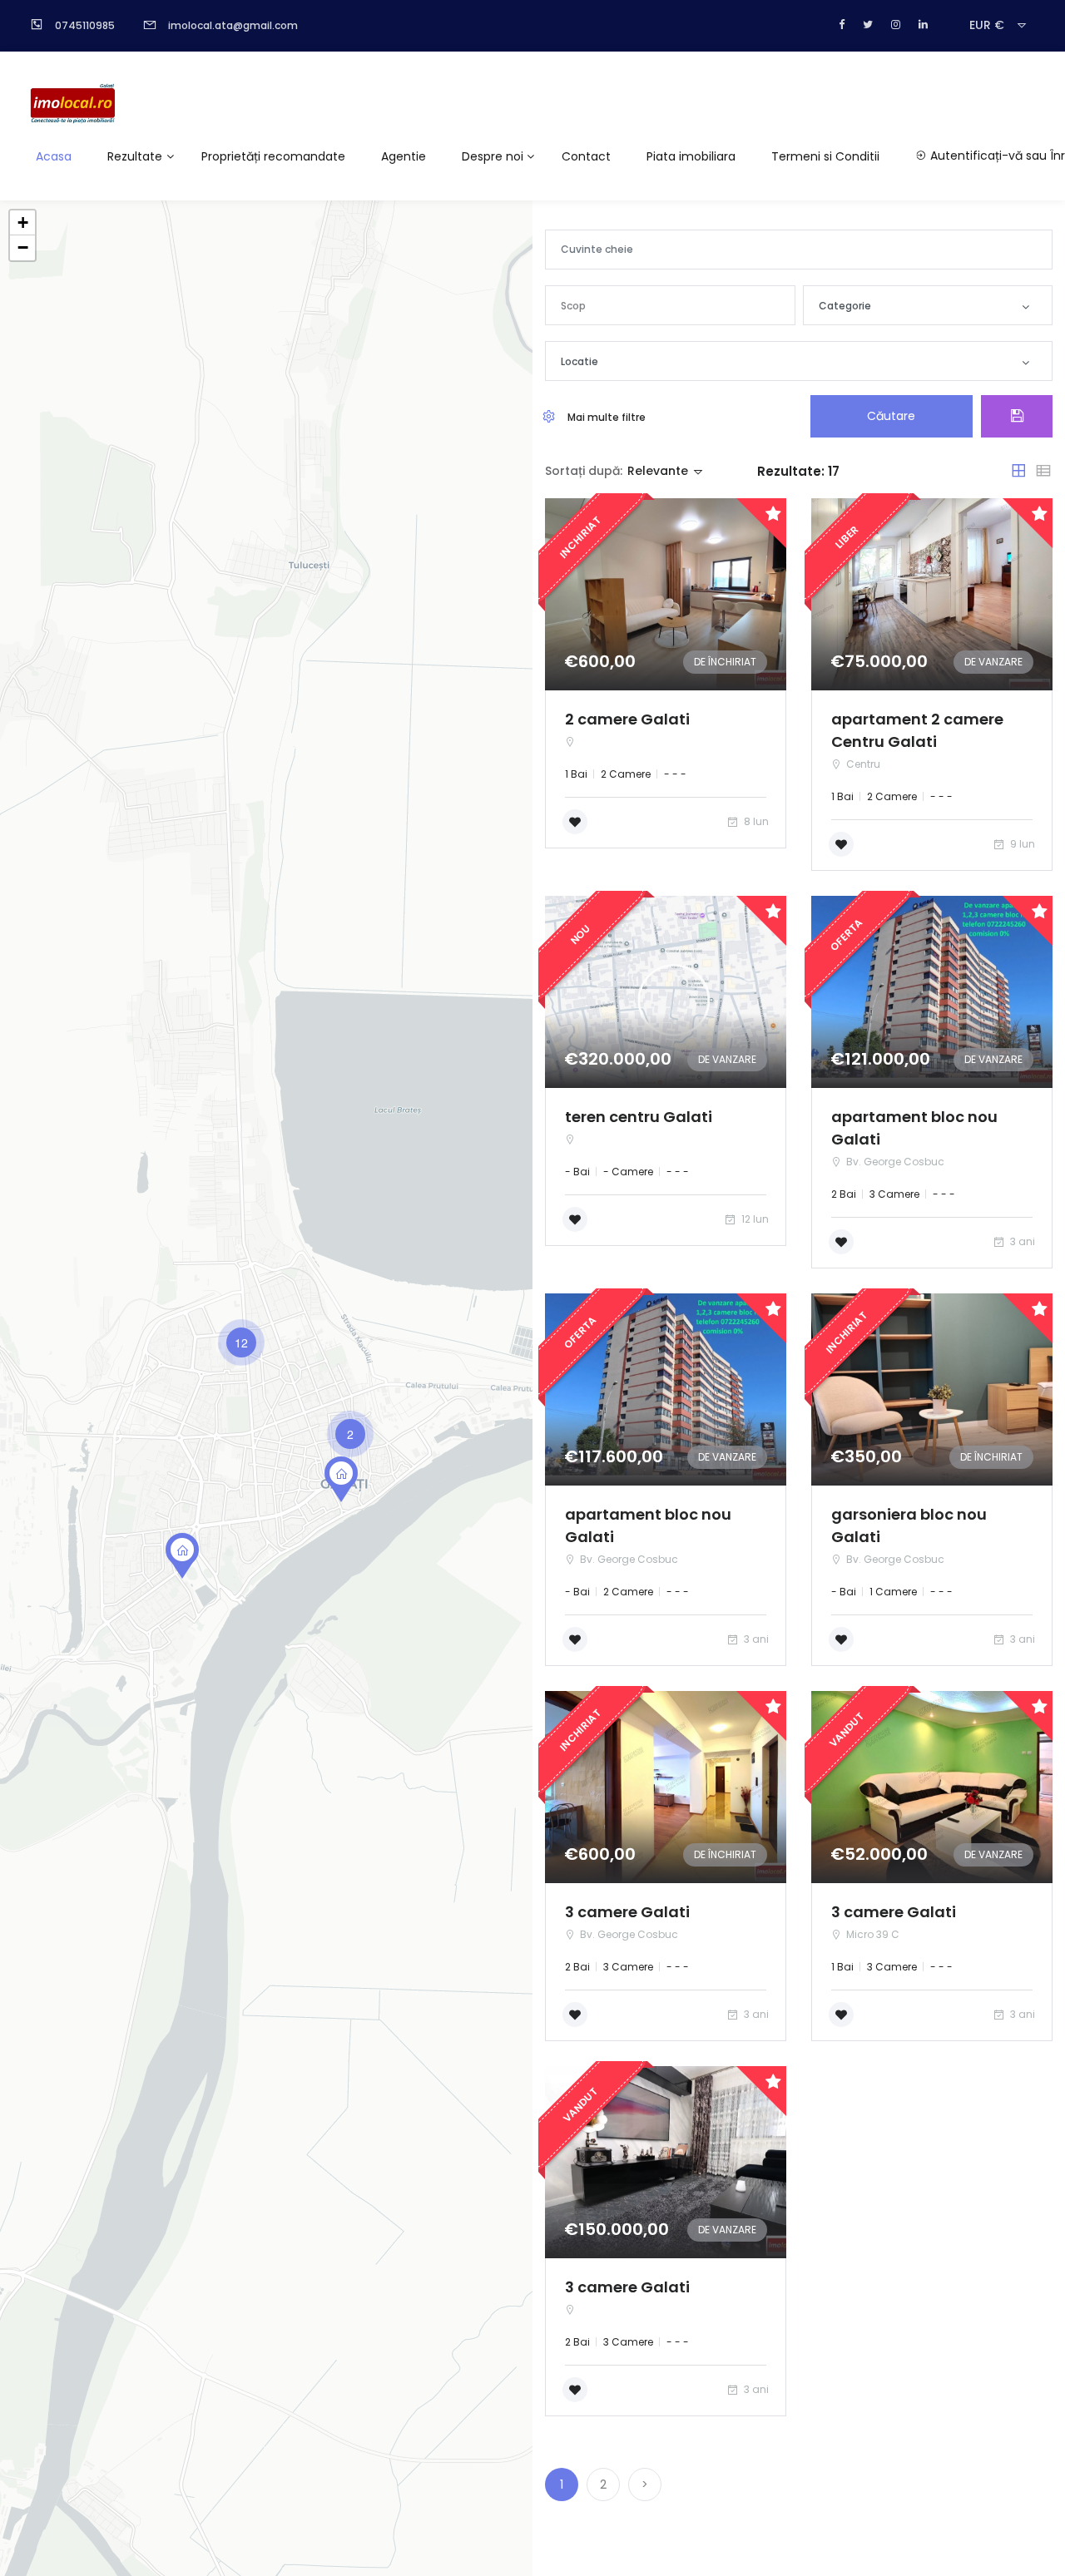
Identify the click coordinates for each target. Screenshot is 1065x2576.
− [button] (23, 247)
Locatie (580, 361)
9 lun (1021, 844)
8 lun (755, 821)
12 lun (754, 1219)
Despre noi (493, 156)
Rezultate (135, 156)
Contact (586, 156)
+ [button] (23, 222)
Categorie (845, 306)
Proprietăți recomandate (273, 156)
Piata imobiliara (691, 156)
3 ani (1021, 1241)
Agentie (404, 156)
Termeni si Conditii (825, 156)
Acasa (54, 156)
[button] (670, 305)
